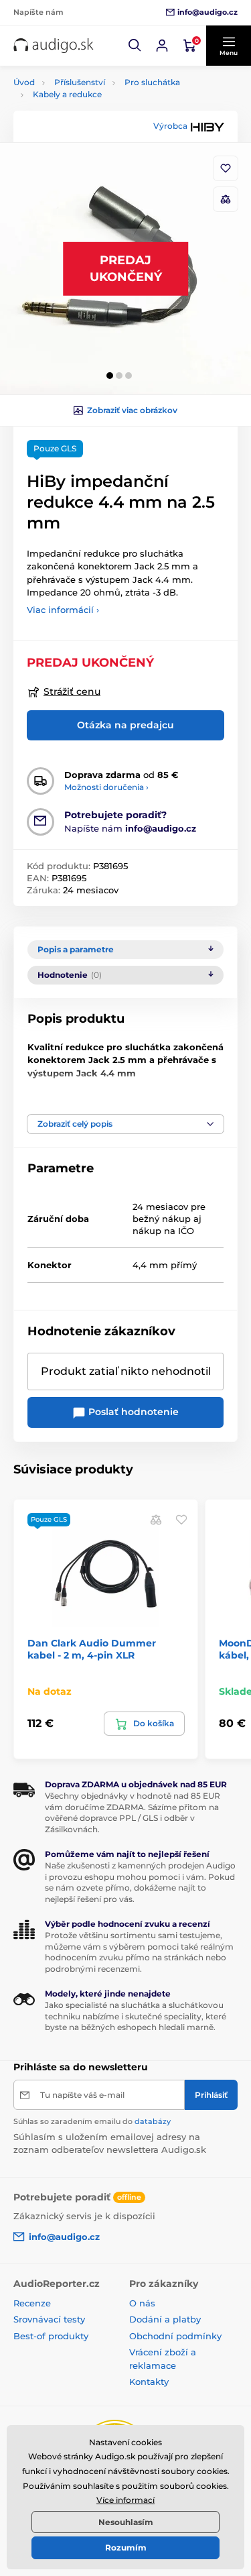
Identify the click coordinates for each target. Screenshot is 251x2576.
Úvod (24, 82)
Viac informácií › (63, 610)
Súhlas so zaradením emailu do (92, 2121)
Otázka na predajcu (125, 725)
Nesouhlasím (126, 2522)
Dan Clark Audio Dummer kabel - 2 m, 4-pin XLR (92, 1649)
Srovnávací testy (49, 2319)
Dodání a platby (165, 2319)
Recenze (32, 2303)
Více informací (125, 2500)
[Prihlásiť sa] (162, 46)
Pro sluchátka (152, 82)
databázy (153, 2121)
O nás (142, 2303)
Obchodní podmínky (175, 2336)
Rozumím (126, 2547)
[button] (135, 46)
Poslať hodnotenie (132, 1412)
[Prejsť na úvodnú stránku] (54, 46)
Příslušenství (80, 82)
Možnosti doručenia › (106, 787)
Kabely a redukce (67, 94)
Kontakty (149, 2382)
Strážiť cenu (72, 691)
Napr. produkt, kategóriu (99, 114)
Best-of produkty (51, 2336)
